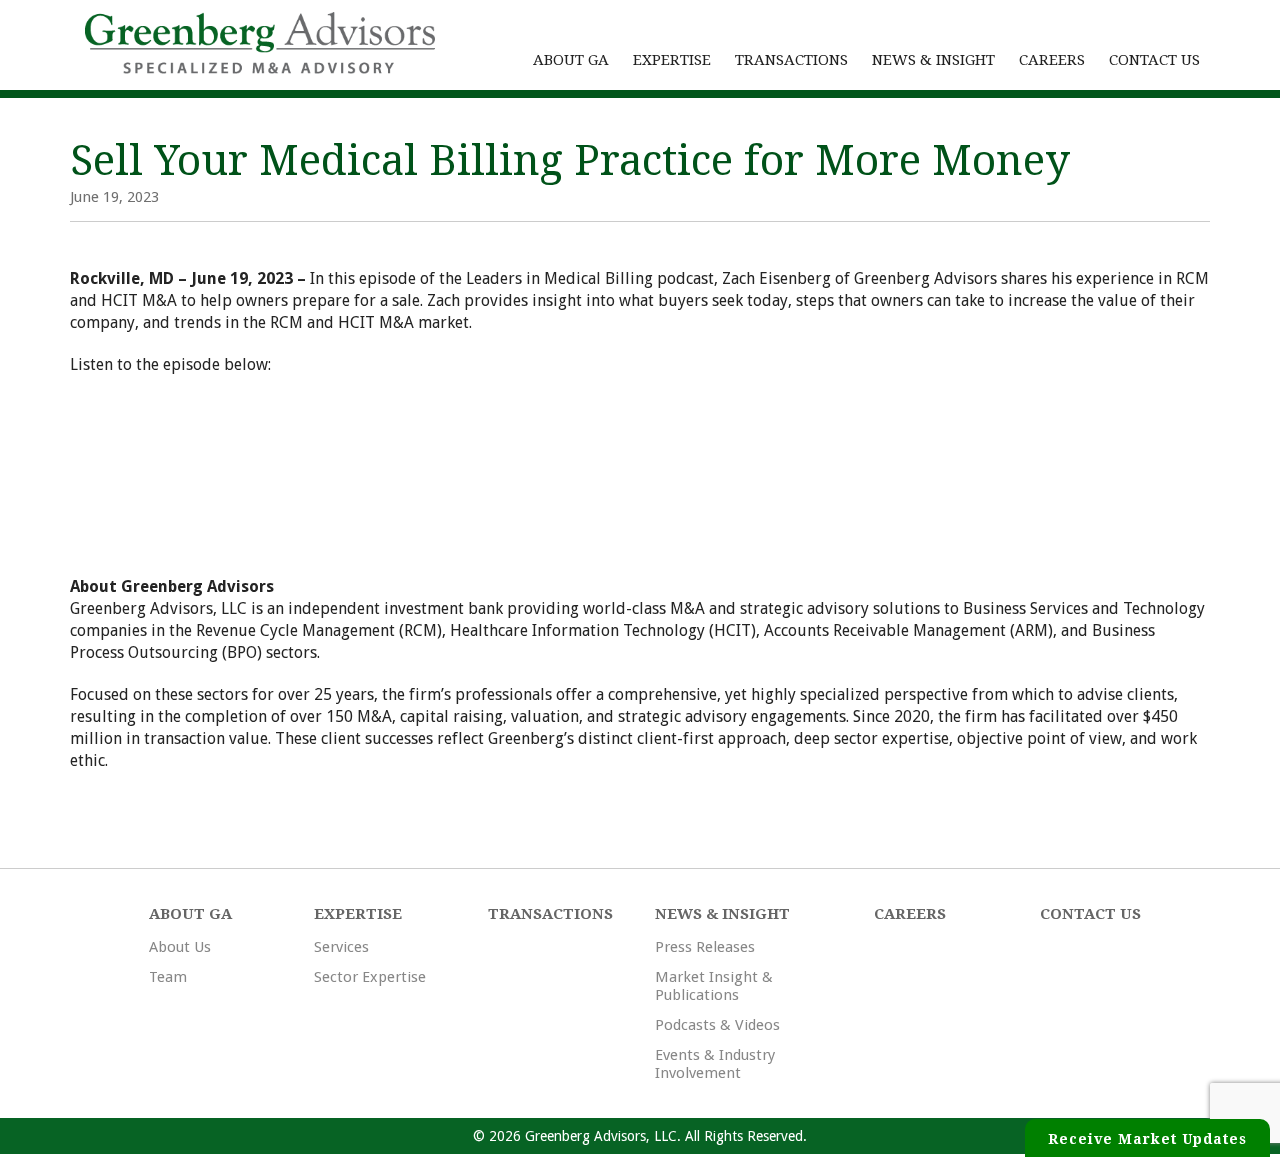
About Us (180, 947)
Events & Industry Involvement (715, 1064)
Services (341, 947)
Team (168, 977)
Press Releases (705, 947)
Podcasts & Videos (717, 1025)
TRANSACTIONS (791, 60)
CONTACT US (1154, 60)
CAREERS (1052, 60)
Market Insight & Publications (714, 986)
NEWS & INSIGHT (933, 60)
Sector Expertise (370, 977)
